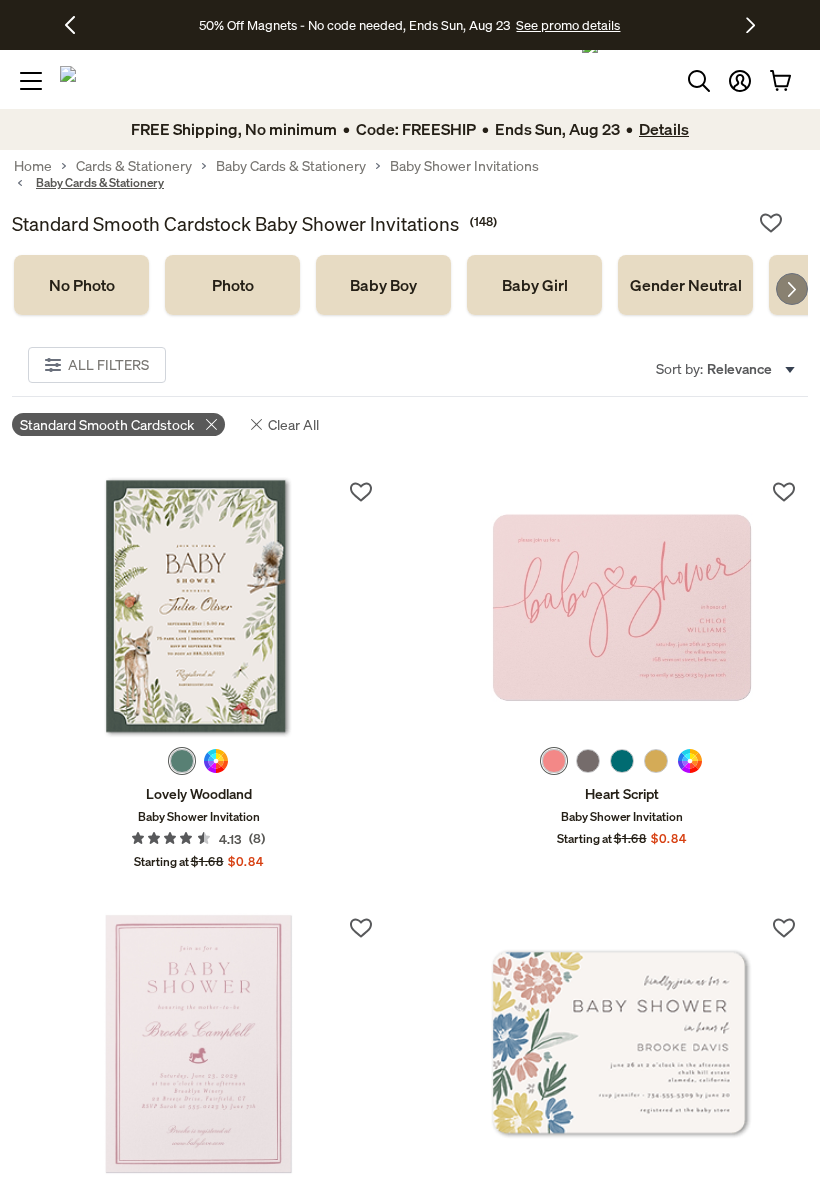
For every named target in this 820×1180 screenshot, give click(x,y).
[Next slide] (792, 289)
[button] (740, 81)
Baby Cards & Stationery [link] (291, 166)
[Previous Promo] (77, 25)
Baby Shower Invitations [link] (464, 166)
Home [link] (33, 166)
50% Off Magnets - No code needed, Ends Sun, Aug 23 (354, 25)
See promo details (568, 25)
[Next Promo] (750, 25)
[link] (81, 285)
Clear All (293, 424)
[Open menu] (31, 81)
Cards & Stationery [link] (134, 166)
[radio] (182, 761)
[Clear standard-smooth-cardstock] (211, 424)
